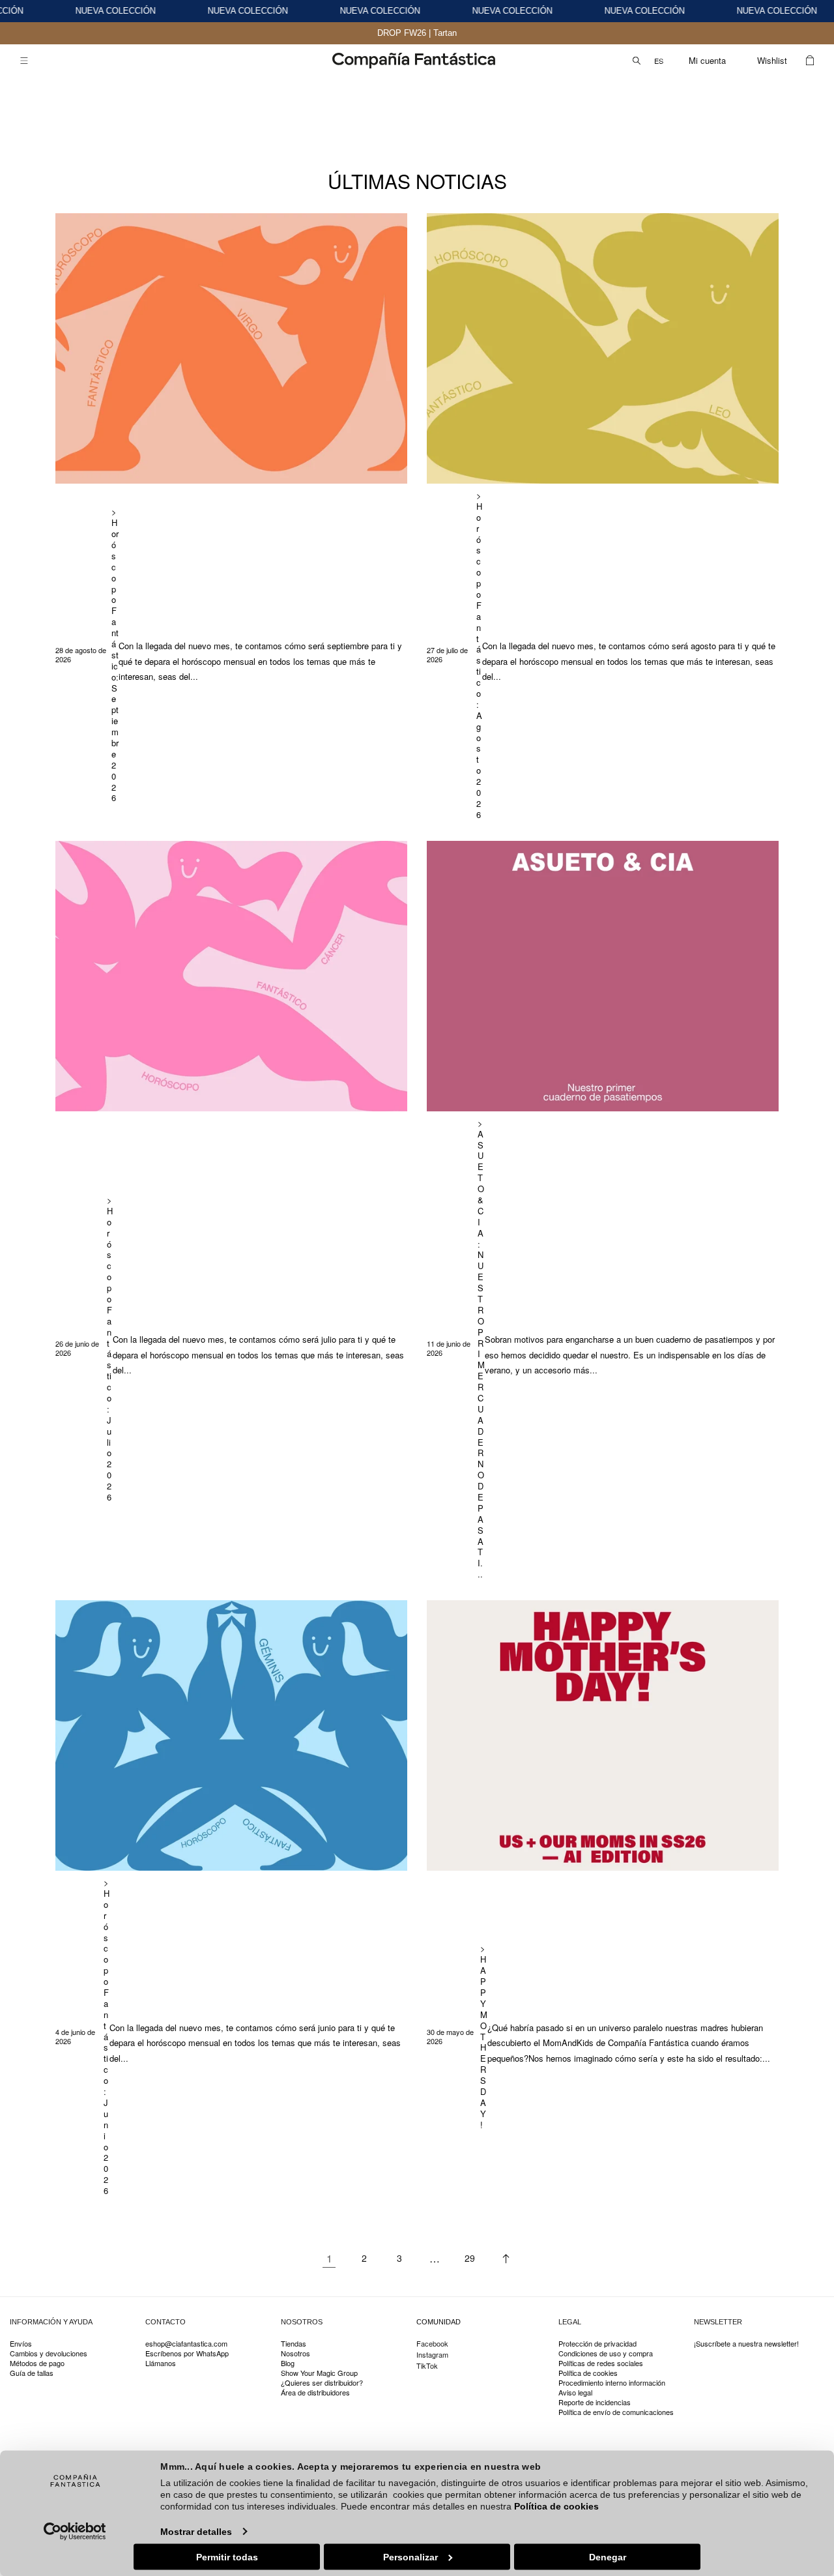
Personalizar (410, 2556)
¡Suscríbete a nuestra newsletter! (746, 2344)
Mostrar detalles (196, 2531)
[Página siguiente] (505, 2259)
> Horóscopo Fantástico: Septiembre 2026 (115, 655)
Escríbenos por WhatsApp (187, 2353)
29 (470, 2258)
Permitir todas (227, 2556)
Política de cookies (556, 2506)
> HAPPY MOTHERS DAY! (484, 2037)
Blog (288, 2363)
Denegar (608, 2556)
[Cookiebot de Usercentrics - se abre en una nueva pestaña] (75, 2531)
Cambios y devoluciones (49, 2353)
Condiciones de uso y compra (606, 2353)
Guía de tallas (32, 2373)
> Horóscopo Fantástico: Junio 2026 (107, 2037)
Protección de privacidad (597, 2344)
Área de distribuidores (315, 2393)
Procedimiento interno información (612, 2383)
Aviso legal (575, 2393)
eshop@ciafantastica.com (186, 2344)
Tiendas (294, 2344)
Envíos (21, 2344)
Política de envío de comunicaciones (616, 2412)
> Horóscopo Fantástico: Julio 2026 (110, 1349)
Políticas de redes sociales (601, 2363)
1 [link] (329, 2258)
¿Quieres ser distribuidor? (322, 2383)
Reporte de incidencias (595, 2402)
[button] (24, 61)
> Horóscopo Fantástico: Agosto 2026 (479, 655)
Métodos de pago (37, 2363)
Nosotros (295, 2353)
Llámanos (161, 2363)
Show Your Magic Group (319, 2373)
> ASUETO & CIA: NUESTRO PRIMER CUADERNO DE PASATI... (481, 1349)
